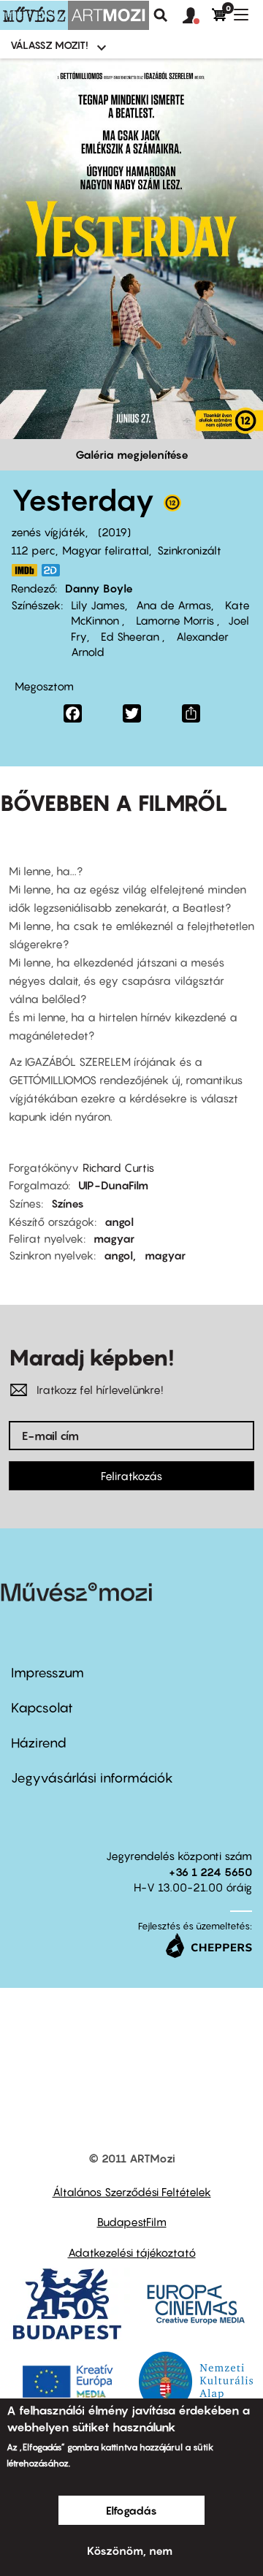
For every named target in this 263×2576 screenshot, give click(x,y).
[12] (172, 506)
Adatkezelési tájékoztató (132, 2252)
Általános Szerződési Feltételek (132, 2192)
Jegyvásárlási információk (92, 1778)
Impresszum (47, 1673)
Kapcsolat (42, 1708)
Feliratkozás (131, 1476)
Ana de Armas (174, 605)
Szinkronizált (189, 550)
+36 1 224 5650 (210, 1872)
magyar (114, 1238)
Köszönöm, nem (130, 2550)
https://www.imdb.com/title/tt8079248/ (24, 570)
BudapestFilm (132, 2222)
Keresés (161, 15)
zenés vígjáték (48, 532)
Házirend (39, 1743)
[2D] (55, 570)
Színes (68, 1203)
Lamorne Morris (175, 620)
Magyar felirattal (106, 550)
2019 (114, 532)
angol (119, 1222)
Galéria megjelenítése (132, 454)
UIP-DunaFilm (113, 1185)
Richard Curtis (118, 1167)
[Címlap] (75, 15)
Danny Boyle (99, 588)
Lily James (98, 605)
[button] (197, 16)
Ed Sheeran (130, 636)
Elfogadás (131, 2510)
